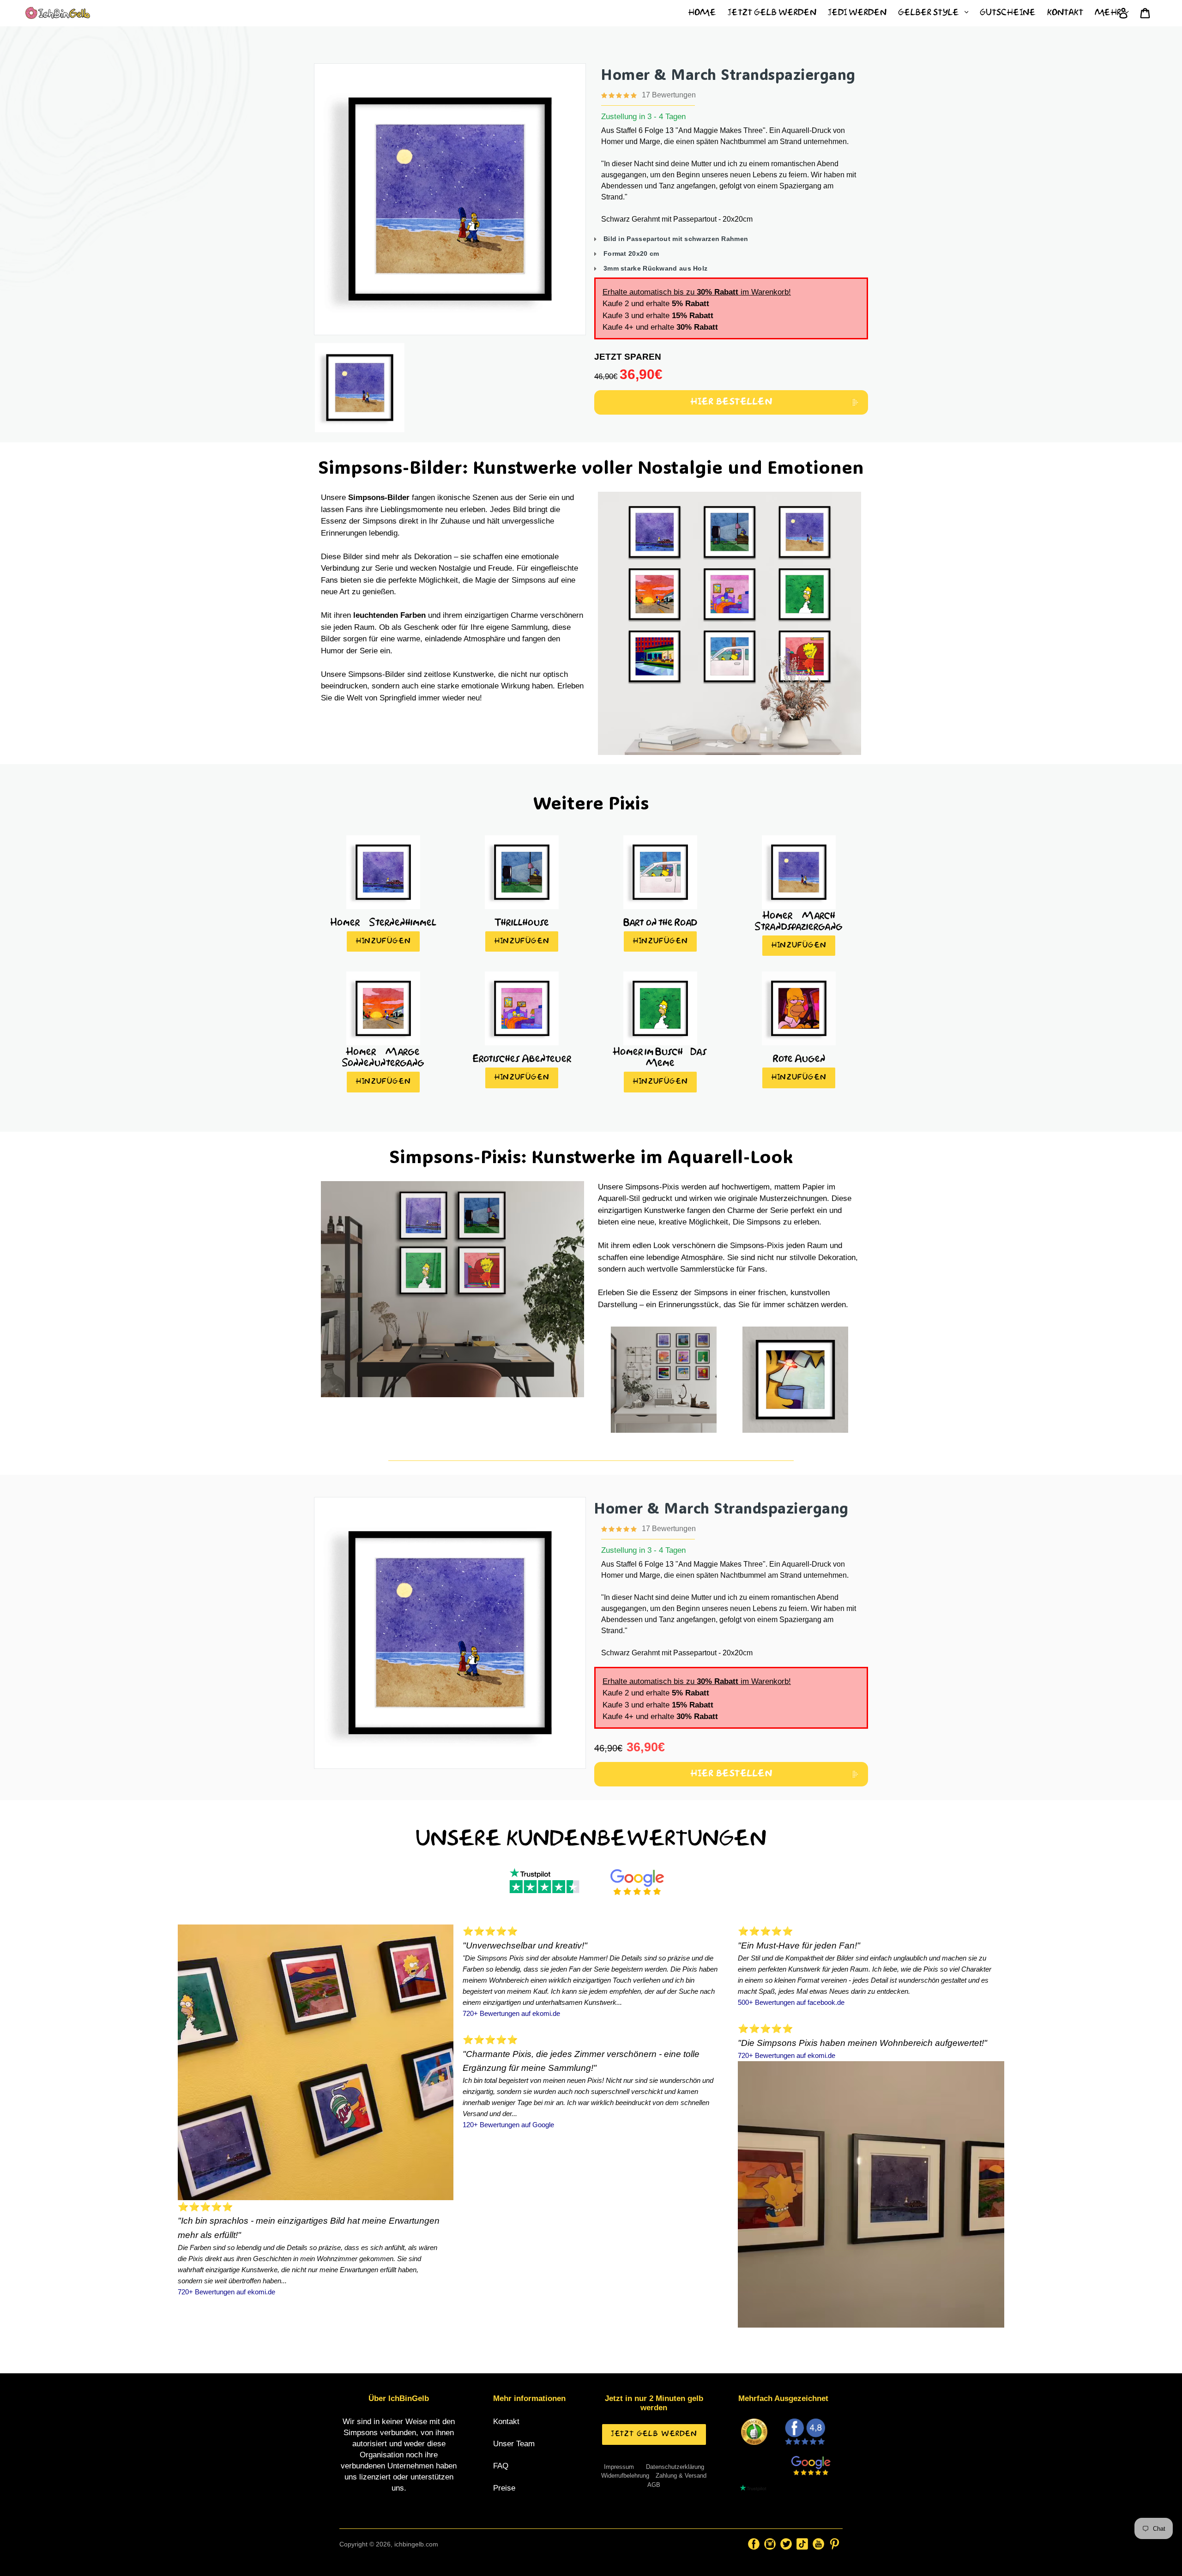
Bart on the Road (660, 922)
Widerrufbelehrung (625, 2476)
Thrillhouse (522, 922)
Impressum (619, 2467)
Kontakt (506, 2422)
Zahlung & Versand (681, 2476)
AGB (654, 2485)
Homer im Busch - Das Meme (660, 1056)
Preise (504, 2488)
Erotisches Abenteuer (522, 1058)
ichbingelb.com (416, 2544)
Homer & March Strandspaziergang (728, 74)
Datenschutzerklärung (675, 2467)
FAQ (501, 2466)
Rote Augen (799, 1058)
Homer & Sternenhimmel (383, 922)
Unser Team (514, 2444)
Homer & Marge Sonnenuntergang (383, 1056)
